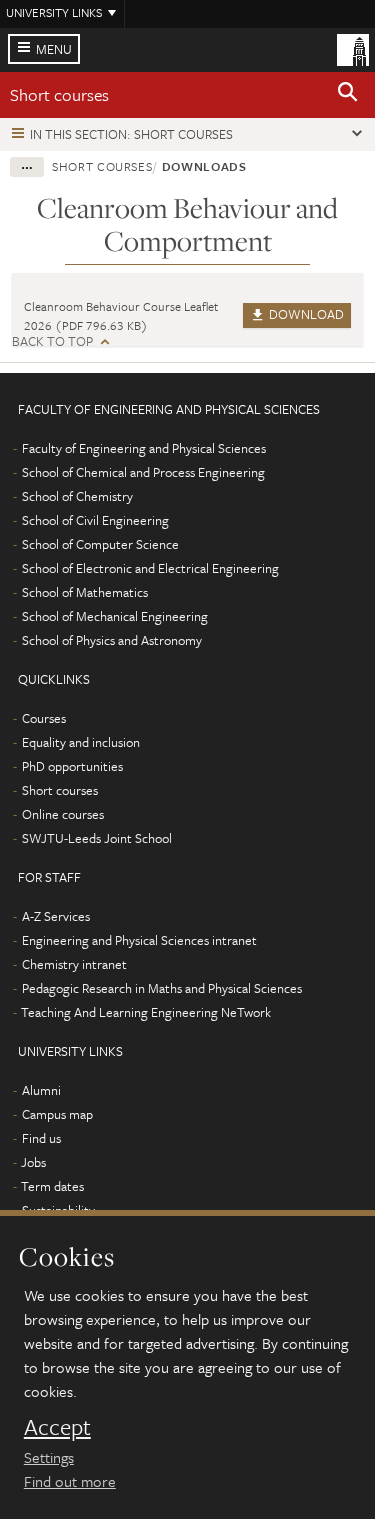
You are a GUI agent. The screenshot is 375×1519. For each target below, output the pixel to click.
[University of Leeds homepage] (353, 48)
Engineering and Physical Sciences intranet (139, 940)
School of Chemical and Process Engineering (143, 472)
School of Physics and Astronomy (112, 640)
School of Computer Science (100, 544)
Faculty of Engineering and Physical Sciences (144, 448)
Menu (54, 49)
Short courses (59, 94)
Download (305, 314)
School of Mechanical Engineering (115, 616)
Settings (49, 1457)
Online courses (63, 814)
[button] (348, 95)
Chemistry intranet (74, 964)
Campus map (57, 1114)
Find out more (70, 1481)
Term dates (52, 1186)
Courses (44, 718)
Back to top (52, 341)
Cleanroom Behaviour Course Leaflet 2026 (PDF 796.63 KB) (121, 315)
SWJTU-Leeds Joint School (97, 838)
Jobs (33, 1162)
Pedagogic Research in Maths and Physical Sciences (162, 988)
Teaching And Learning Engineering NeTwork (146, 1012)
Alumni (41, 1090)
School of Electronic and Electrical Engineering (150, 568)
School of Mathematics (85, 592)
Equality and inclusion (81, 742)
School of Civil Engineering (95, 520)
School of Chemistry (77, 496)
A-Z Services (56, 916)
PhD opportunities (72, 766)
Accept (57, 1427)
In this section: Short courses (131, 134)
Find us (41, 1138)
